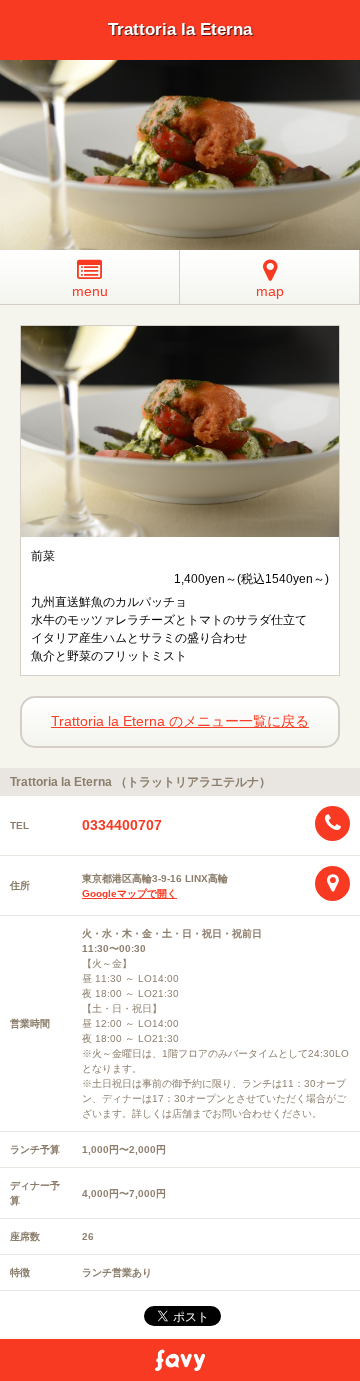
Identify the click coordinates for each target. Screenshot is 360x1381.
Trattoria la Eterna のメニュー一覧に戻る (180, 721)
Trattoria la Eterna (180, 29)
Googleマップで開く (129, 893)
